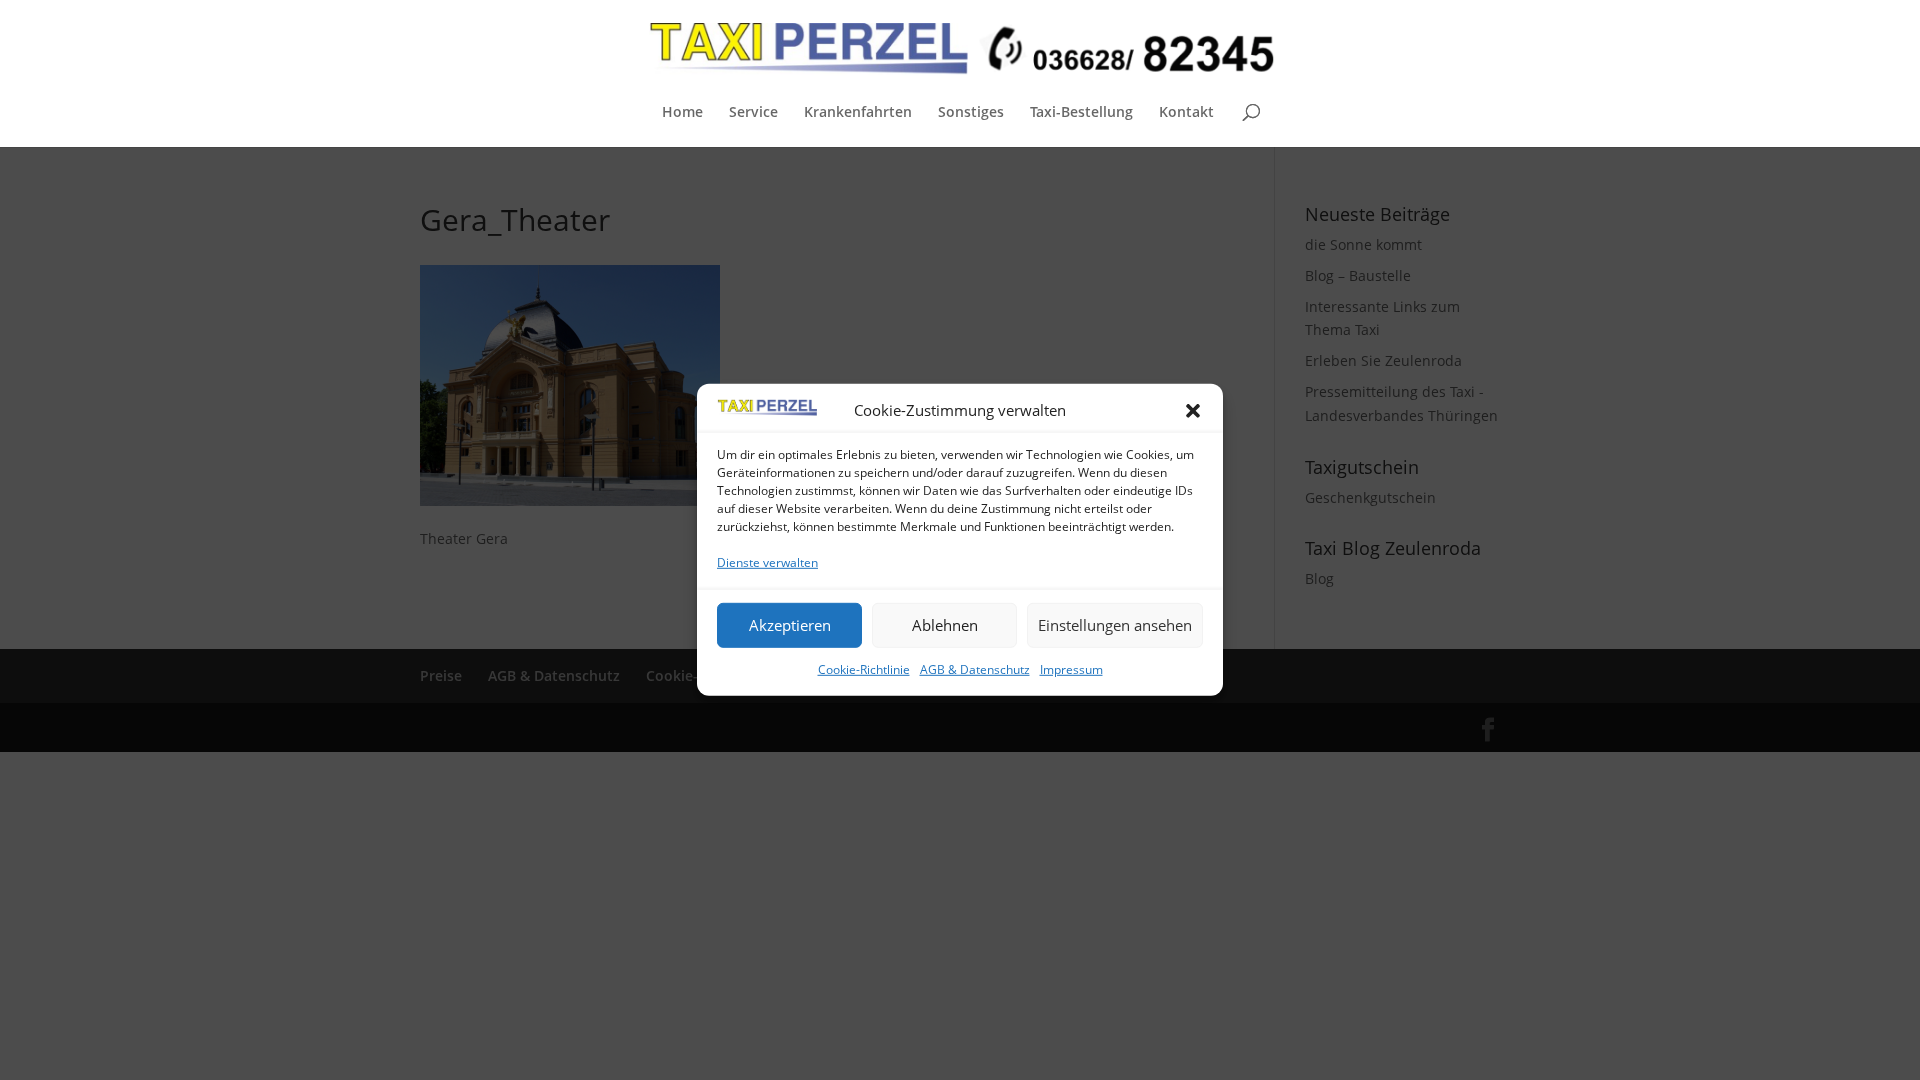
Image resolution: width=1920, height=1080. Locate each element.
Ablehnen (945, 625)
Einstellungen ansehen (1115, 625)
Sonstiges (971, 113)
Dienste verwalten (767, 562)
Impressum (1071, 668)
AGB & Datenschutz (975, 668)
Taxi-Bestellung (1081, 113)
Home (682, 113)
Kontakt (1186, 113)
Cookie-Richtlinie (864, 668)
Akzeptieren (790, 625)
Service (753, 113)
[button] (1193, 411)
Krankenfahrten (858, 113)
